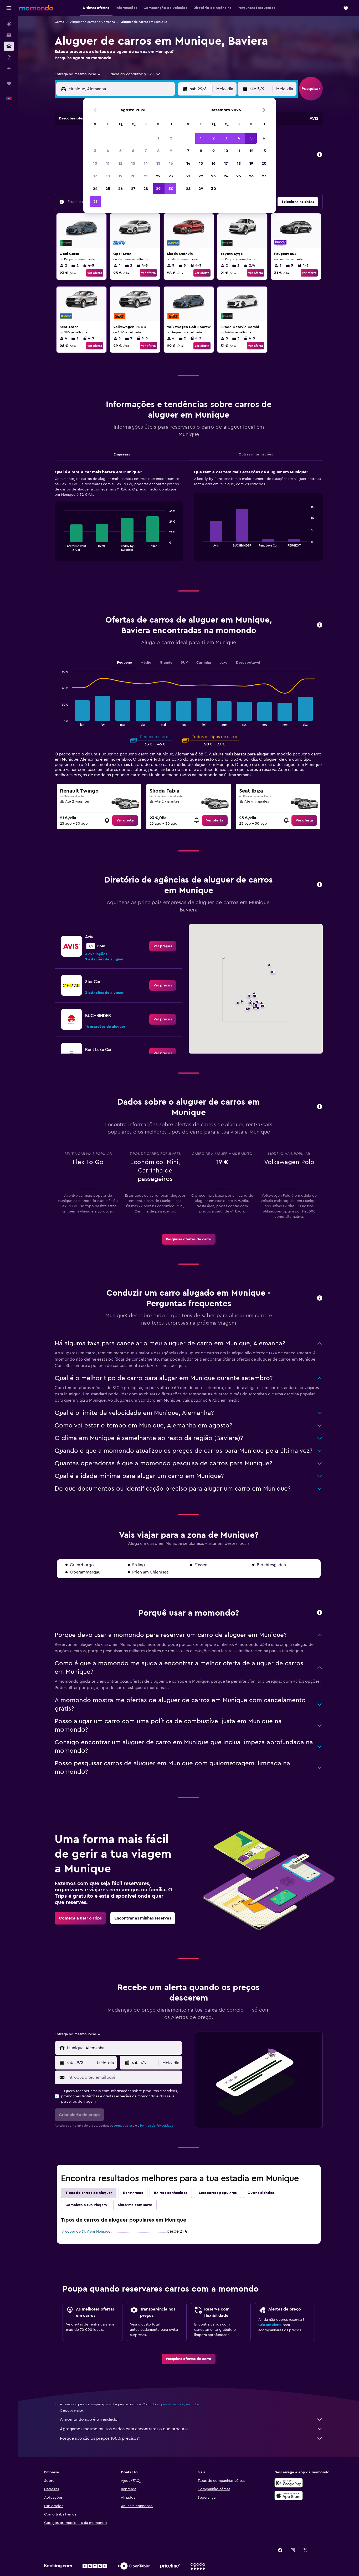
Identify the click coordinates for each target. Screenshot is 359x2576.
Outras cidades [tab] (261, 2193)
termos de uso (124, 2126)
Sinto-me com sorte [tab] (135, 2205)
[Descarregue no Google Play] (289, 2483)
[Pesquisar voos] (9, 24)
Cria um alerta (270, 2325)
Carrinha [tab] (204, 663)
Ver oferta (95, 273)
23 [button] (171, 176)
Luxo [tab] (224, 663)
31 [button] (95, 201)
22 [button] (158, 176)
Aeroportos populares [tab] (217, 2193)
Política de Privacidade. (157, 2126)
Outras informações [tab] (256, 454)
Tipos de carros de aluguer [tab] (89, 2193)
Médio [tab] (146, 663)
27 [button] (133, 189)
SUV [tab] (184, 663)
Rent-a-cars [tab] (133, 2193)
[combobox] (78, 74)
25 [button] (108, 189)
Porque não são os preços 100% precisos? (100, 2438)
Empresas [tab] (122, 454)
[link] (125, 820)
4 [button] (108, 151)
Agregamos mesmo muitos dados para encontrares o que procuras (124, 2429)
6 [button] (133, 151)
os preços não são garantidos (178, 2404)
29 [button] (158, 189)
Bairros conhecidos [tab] (171, 2193)
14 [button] (146, 163)
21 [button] (146, 176)
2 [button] (171, 138)
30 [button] (171, 189)
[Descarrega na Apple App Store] (289, 2495)
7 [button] (146, 151)
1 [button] (158, 138)
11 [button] (108, 163)
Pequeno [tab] (125, 663)
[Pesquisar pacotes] (9, 57)
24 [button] (95, 189)
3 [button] (95, 151)
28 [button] (146, 189)
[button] (9, 8)
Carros (59, 22)
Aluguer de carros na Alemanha (93, 22)
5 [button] (120, 151)
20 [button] (133, 176)
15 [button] (158, 163)
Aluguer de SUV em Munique (86, 2232)
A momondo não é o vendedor (89, 2419)
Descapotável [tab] (248, 663)
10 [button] (95, 163)
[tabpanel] (189, 520)
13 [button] (133, 163)
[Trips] (9, 83)
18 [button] (108, 176)
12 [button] (120, 163)
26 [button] (120, 189)
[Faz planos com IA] (9, 68)
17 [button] (95, 176)
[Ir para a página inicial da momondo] (36, 8)
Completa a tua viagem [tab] (86, 2205)
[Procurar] (9, 35)
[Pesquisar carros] (9, 46)
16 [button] (171, 163)
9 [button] (171, 151)
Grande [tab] (166, 663)
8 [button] (158, 151)
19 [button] (120, 176)
